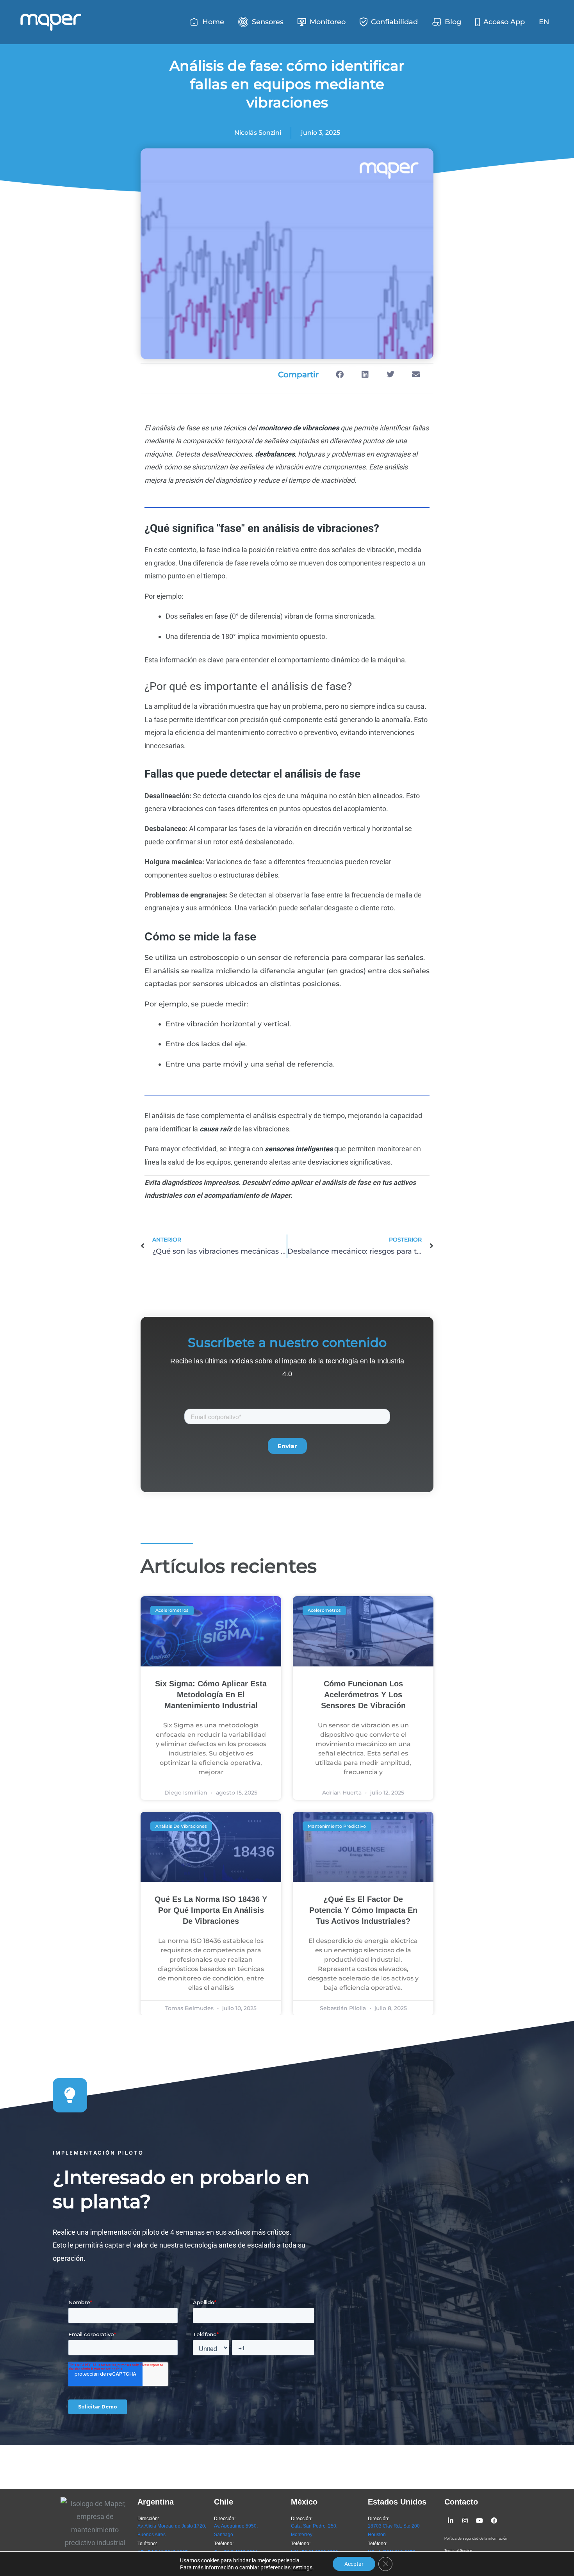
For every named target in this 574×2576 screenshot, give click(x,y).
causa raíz (216, 1129)
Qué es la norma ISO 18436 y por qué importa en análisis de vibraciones (211, 1910)
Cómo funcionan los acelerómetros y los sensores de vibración (363, 1695)
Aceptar (354, 2564)
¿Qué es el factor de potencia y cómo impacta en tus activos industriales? (363, 1910)
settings (303, 2567)
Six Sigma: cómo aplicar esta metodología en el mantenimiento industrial (211, 1695)
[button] (340, 375)
